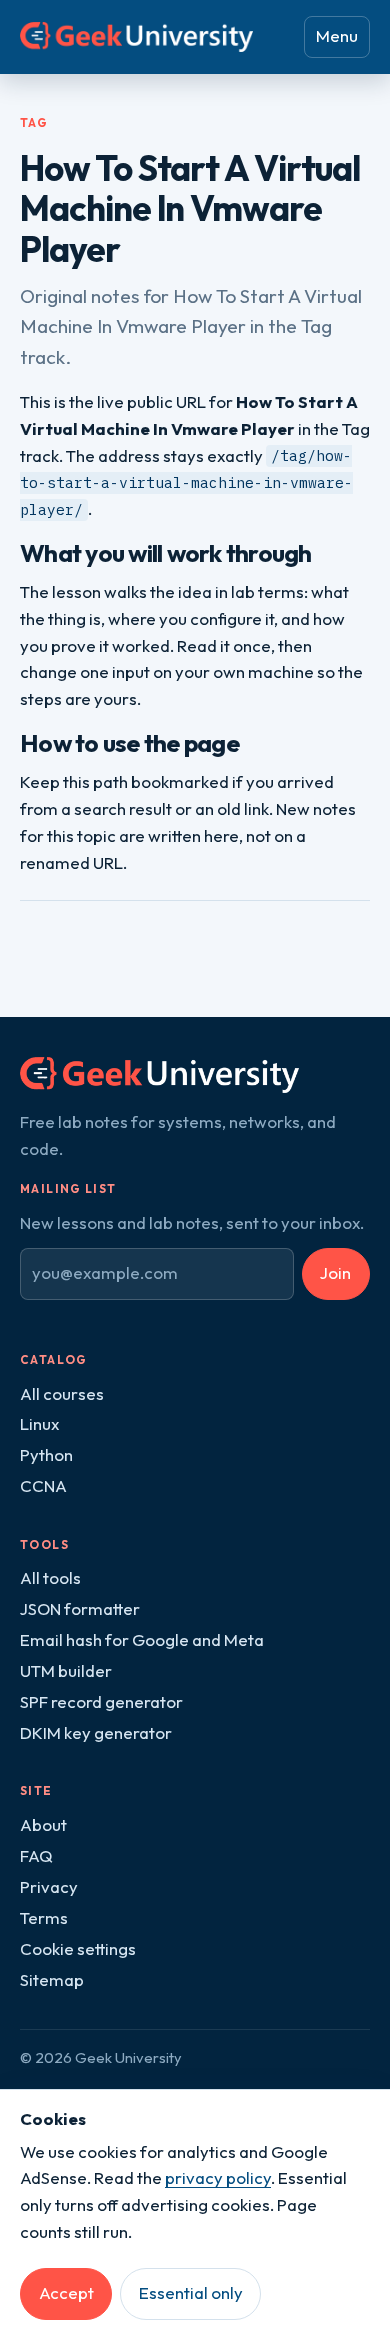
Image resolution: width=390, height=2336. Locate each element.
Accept (66, 2292)
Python (46, 1454)
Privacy (49, 1886)
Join (335, 1272)
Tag (34, 122)
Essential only (191, 2292)
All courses (62, 1393)
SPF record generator (101, 1701)
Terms (44, 1917)
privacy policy (218, 2177)
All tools (50, 1577)
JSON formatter (80, 1608)
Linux (39, 1423)
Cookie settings (78, 1948)
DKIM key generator (96, 1732)
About (43, 1824)
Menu (337, 35)
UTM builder (66, 1670)
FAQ (36, 1855)
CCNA (43, 1485)
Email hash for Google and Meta (142, 1639)
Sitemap (52, 1979)
